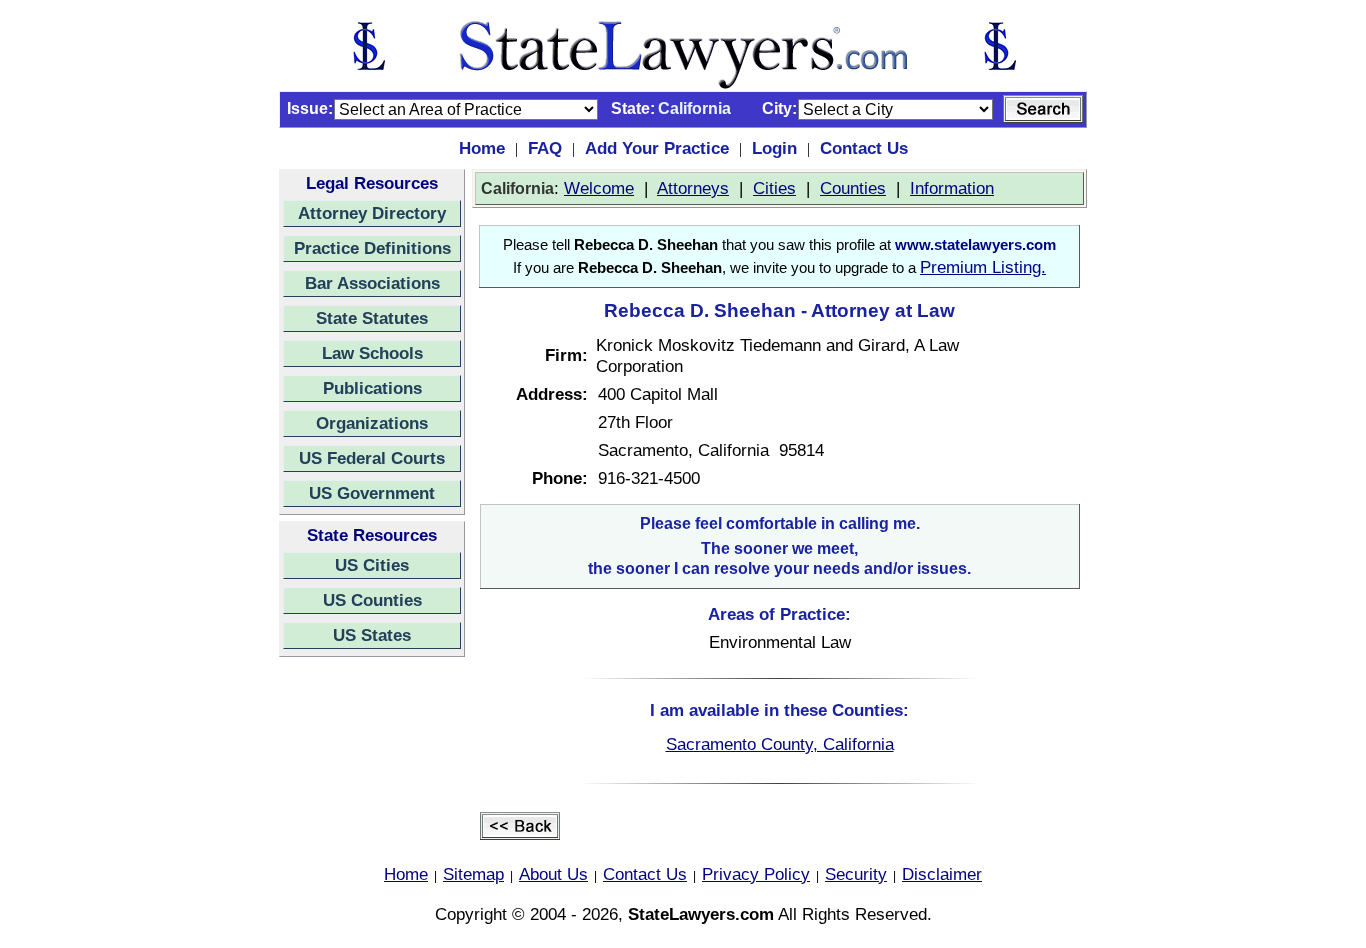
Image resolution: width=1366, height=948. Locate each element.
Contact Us (864, 148)
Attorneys (693, 188)
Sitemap (473, 874)
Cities (774, 188)
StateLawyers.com (701, 914)
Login (774, 148)
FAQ (545, 148)
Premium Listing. (983, 267)
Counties (853, 188)
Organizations (372, 423)
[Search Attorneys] (1043, 109)
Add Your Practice (657, 148)
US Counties (372, 600)
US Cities (372, 565)
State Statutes (372, 318)
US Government (372, 493)
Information (952, 188)
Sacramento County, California (780, 744)
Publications (372, 388)
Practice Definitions (372, 248)
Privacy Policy (756, 874)
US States (372, 635)
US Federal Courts (372, 458)
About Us (553, 874)
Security (856, 874)
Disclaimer (942, 874)
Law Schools (372, 353)
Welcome (599, 188)
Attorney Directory (372, 213)
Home (482, 148)
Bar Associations (372, 283)
